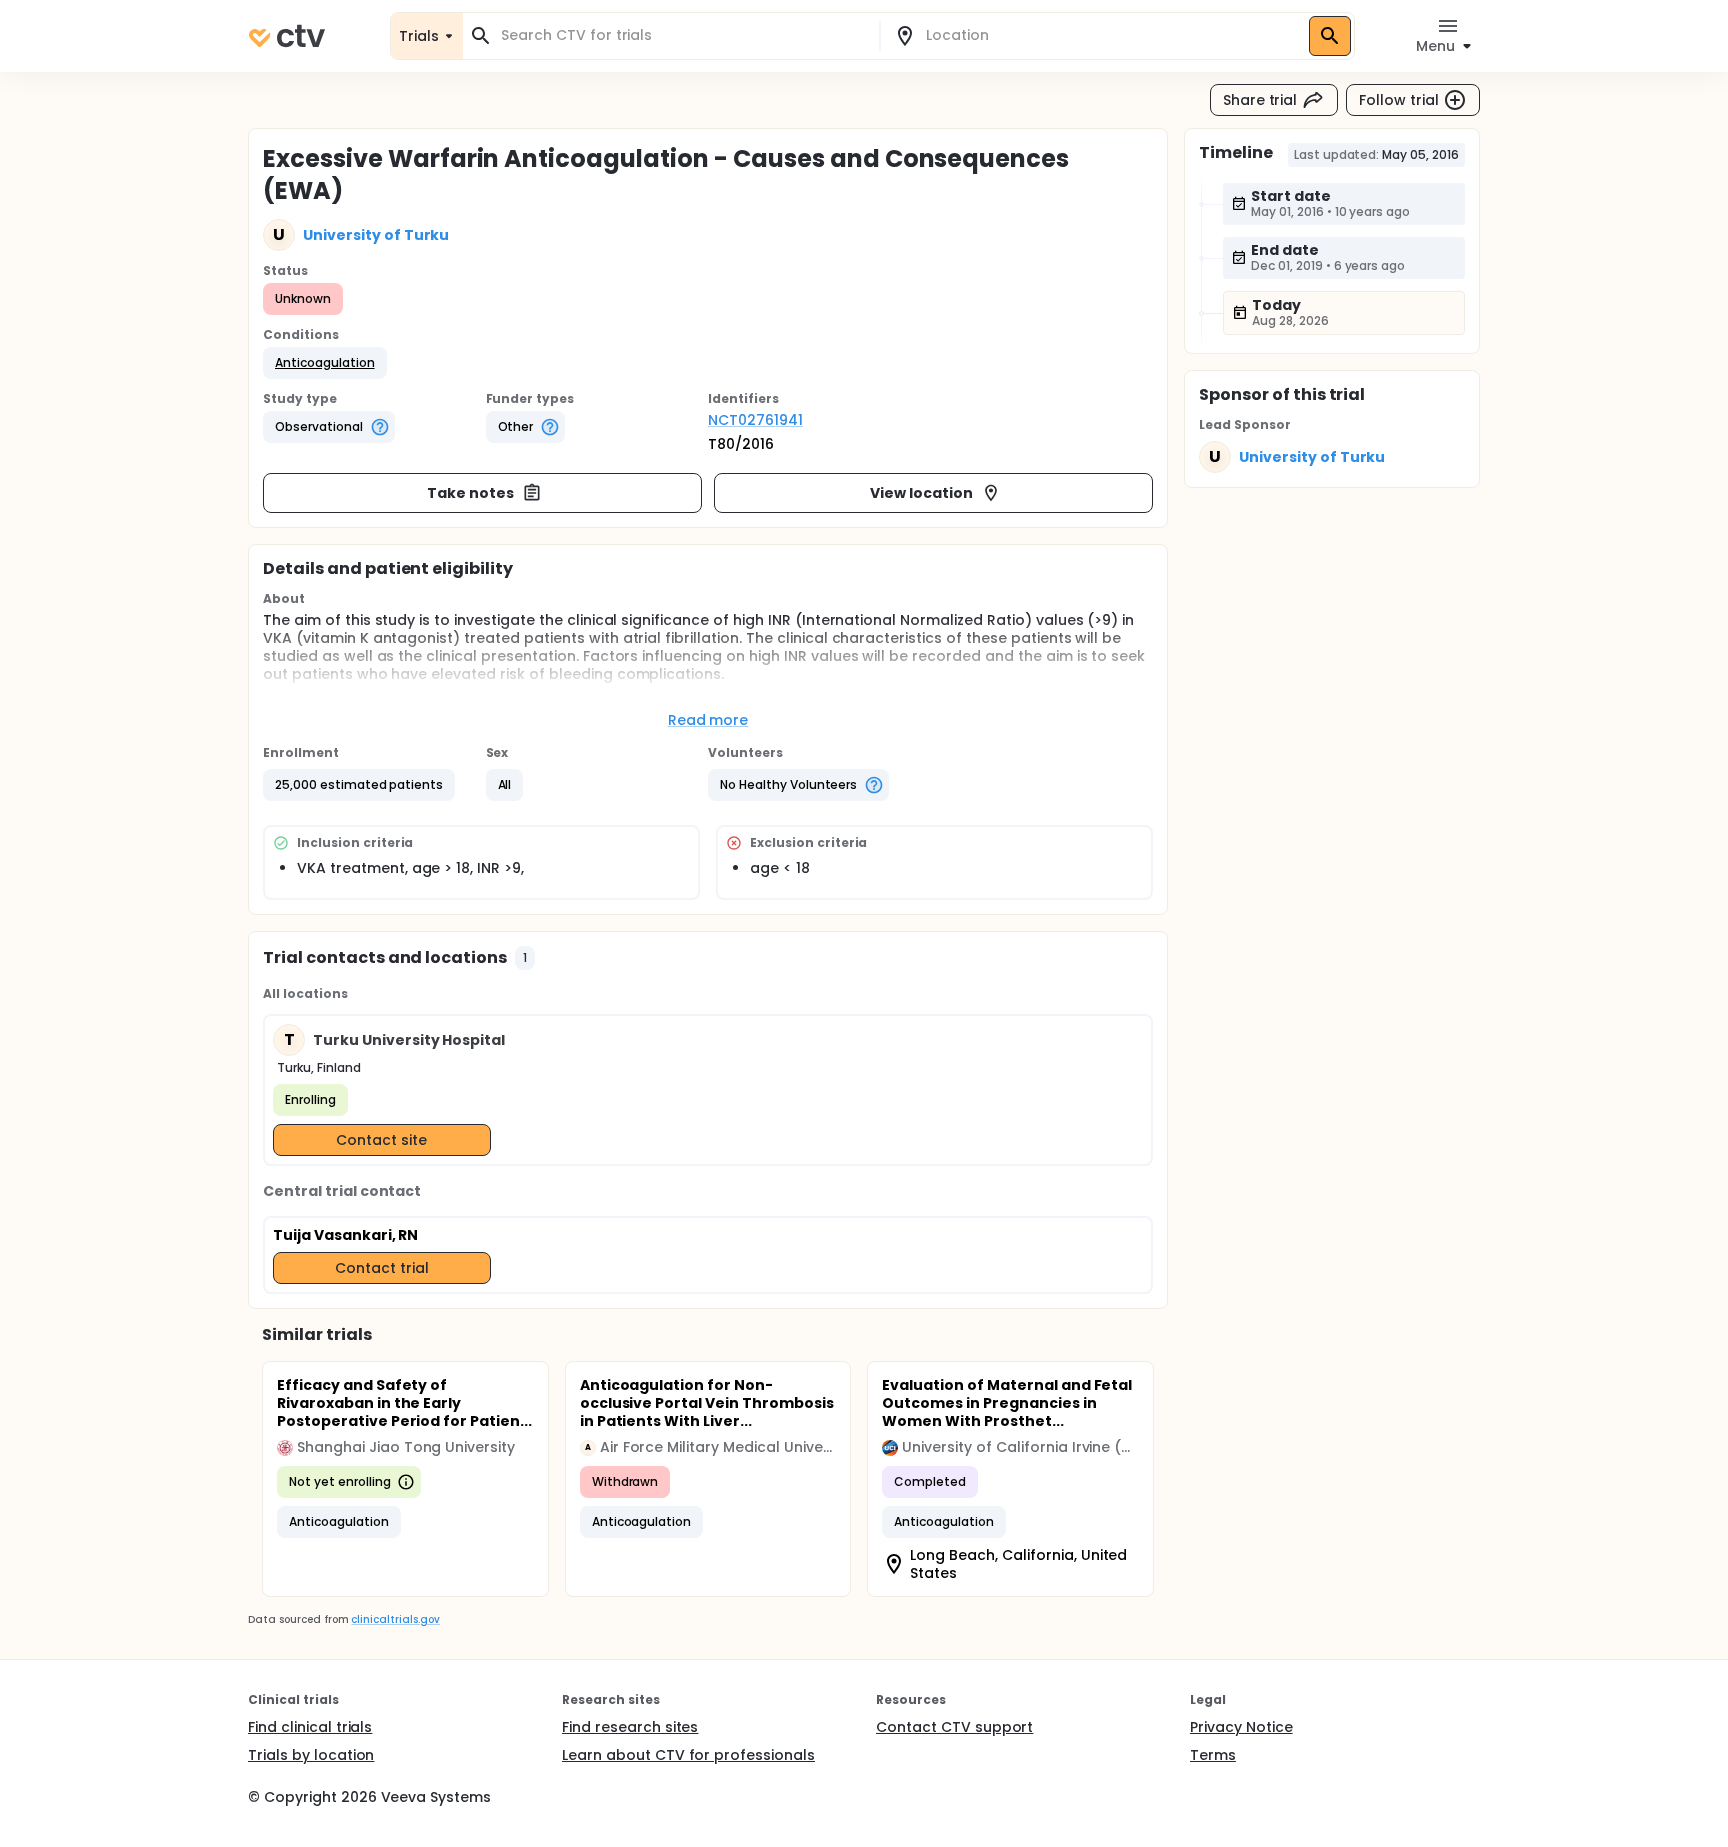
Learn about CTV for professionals (688, 1755)
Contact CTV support (954, 1727)
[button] (325, 363)
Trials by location (311, 1755)
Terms (1213, 1755)
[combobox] (683, 35)
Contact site (381, 1140)
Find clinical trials (310, 1727)
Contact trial (382, 1268)
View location (921, 493)
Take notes (470, 493)
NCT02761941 (755, 420)
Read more (708, 720)
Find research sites (630, 1727)
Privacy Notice (1241, 1727)
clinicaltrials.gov (395, 1619)
